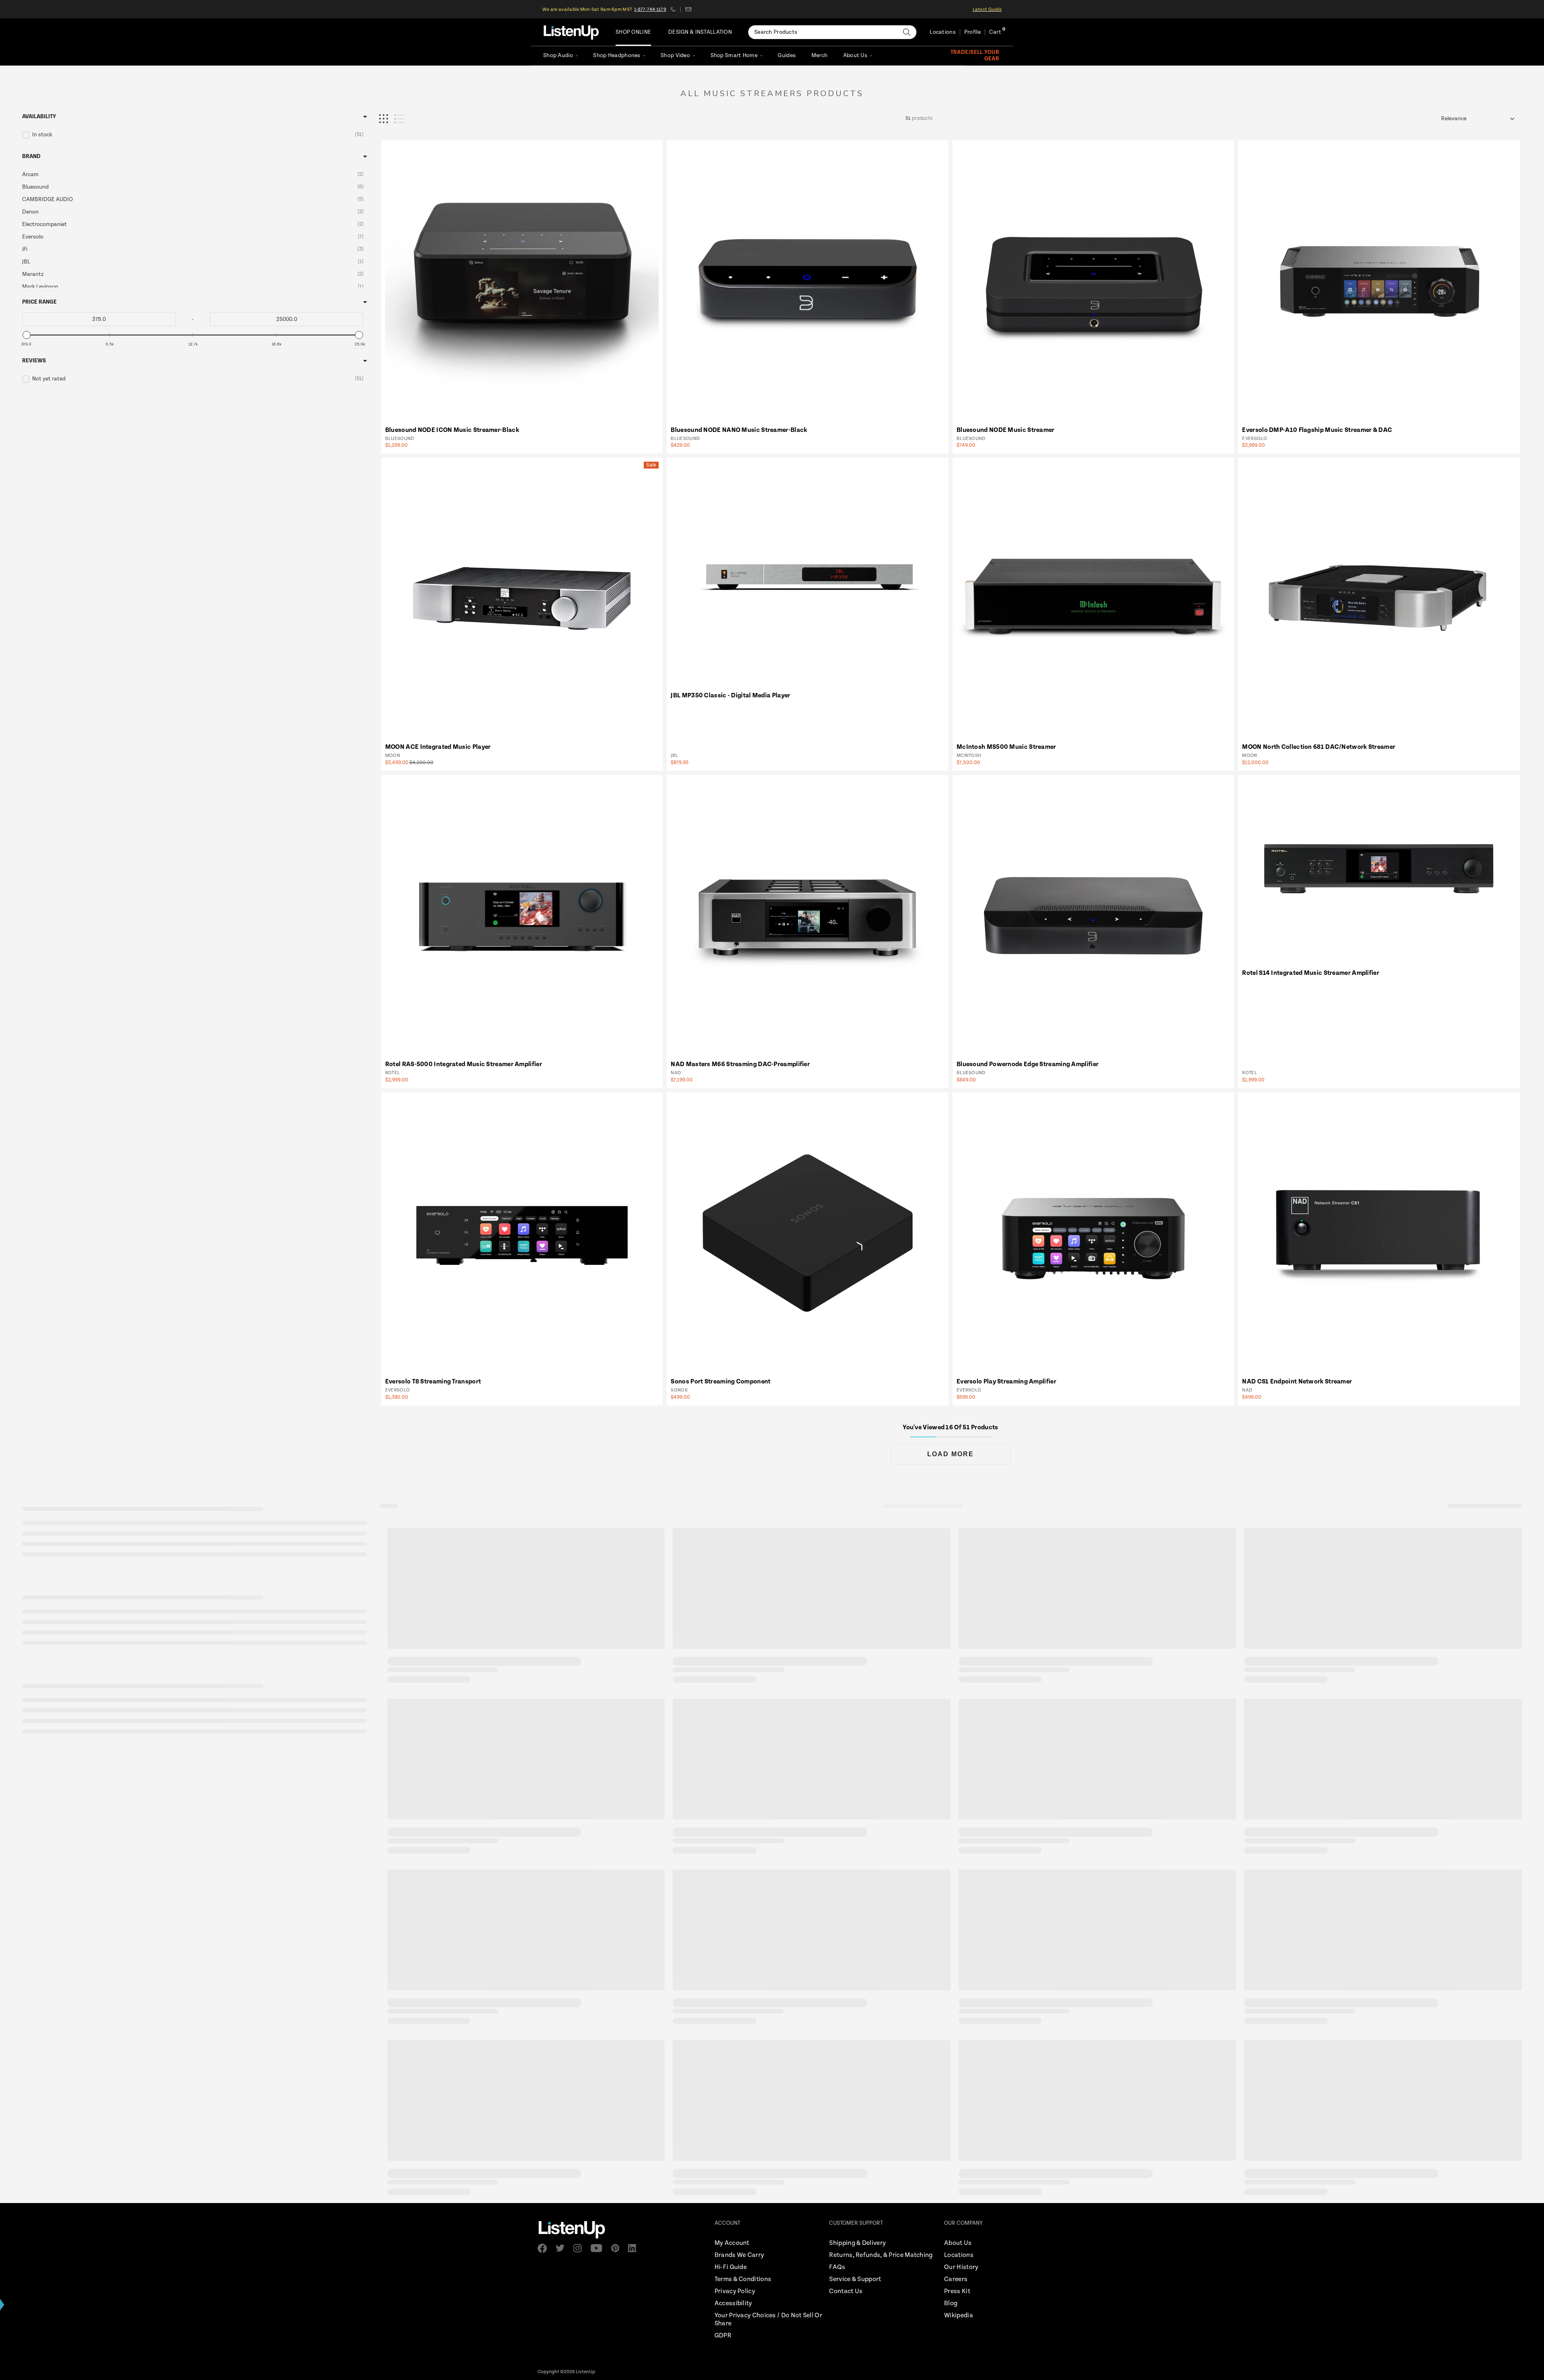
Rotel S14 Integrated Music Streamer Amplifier (1311, 973)
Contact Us (846, 2291)
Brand (31, 156)
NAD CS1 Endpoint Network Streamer (1297, 1382)
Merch (819, 55)
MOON (393, 755)
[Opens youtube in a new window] (599, 2248)
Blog (951, 2303)
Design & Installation (700, 32)
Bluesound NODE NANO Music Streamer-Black (739, 430)
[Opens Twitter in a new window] (563, 2248)
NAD (676, 1073)
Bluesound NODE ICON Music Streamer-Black (452, 430)
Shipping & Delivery (857, 2243)
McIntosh (969, 755)
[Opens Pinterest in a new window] (618, 2248)
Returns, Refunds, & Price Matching (881, 2255)
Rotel (393, 1073)
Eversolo (1254, 439)
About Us (855, 55)
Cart (995, 32)
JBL (674, 755)
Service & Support (855, 2279)
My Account (732, 2243)
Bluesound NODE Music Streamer (1006, 430)
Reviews (34, 361)
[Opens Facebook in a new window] (545, 2248)
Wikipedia (959, 2315)
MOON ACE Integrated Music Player (438, 747)
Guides (787, 55)
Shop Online (633, 32)
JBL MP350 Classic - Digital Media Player (730, 696)
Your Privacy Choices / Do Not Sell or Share (768, 2319)
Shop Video (675, 55)
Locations (943, 32)
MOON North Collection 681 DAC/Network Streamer (1319, 747)
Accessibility (733, 2303)
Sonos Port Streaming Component (721, 1382)
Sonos (679, 1390)
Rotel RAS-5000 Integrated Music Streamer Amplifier (464, 1064)
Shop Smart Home (734, 55)
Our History (961, 2267)
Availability (39, 117)
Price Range (39, 302)
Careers (956, 2279)
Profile (972, 32)
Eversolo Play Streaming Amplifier (1006, 1382)
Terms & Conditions (743, 2279)
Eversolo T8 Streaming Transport (433, 1382)
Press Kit (957, 2291)
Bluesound (400, 439)
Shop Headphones (617, 55)
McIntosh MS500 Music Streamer (1006, 747)
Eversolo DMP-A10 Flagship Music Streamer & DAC (1317, 430)
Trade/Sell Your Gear (975, 55)
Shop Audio (558, 55)
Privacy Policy (735, 2291)
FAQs (837, 2267)
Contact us (688, 9)
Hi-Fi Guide (731, 2267)
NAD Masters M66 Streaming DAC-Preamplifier (740, 1064)
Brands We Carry (739, 2255)
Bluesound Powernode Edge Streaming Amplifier (1028, 1064)
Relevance (1454, 119)
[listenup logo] (571, 32)
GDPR (723, 2336)
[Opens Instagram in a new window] (580, 2248)
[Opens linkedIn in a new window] (635, 2248)
